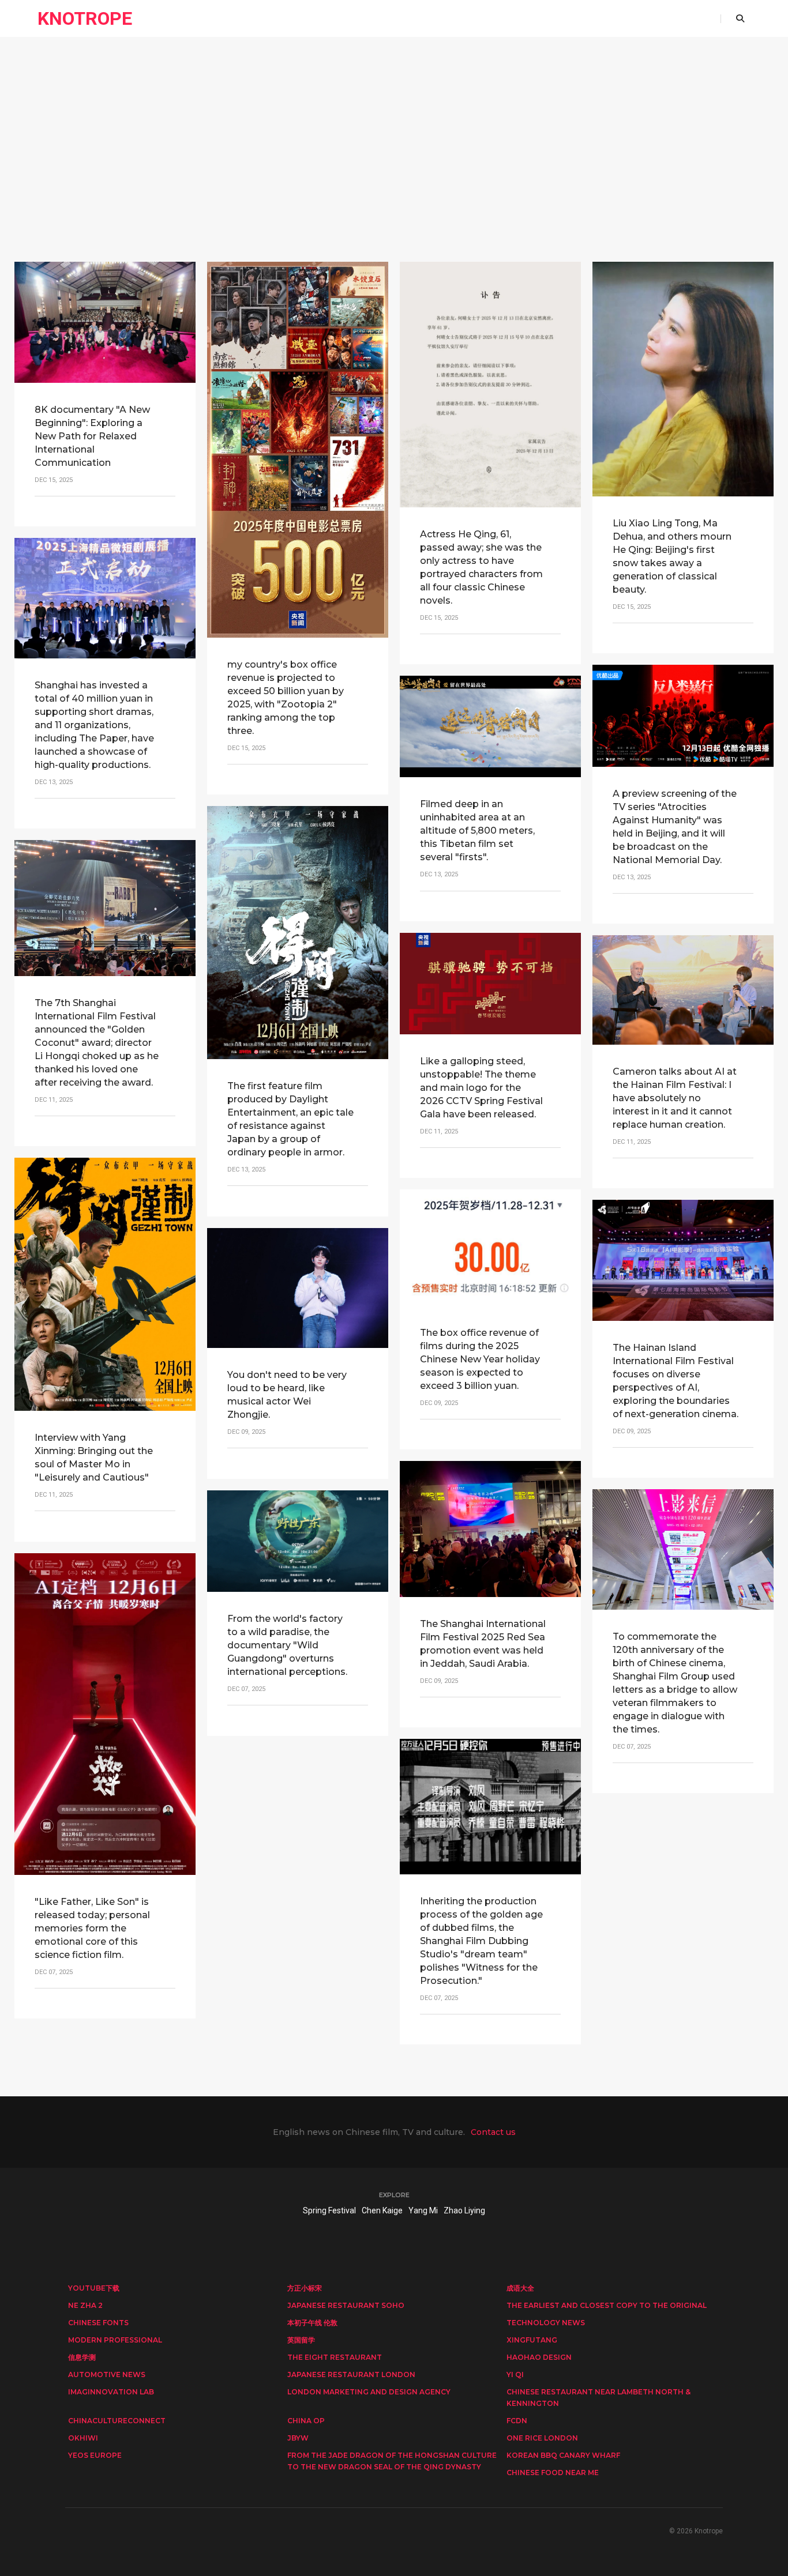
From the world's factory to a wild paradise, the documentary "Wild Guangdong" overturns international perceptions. (287, 1645)
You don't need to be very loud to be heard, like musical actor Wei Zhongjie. (287, 1395)
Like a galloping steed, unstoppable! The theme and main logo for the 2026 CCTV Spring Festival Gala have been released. (481, 1088)
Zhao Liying (464, 2210)
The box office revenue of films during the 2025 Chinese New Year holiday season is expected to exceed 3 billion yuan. (480, 1359)
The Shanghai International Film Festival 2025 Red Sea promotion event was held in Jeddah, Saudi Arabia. (483, 1644)
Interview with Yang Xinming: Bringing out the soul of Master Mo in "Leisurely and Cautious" (94, 1458)
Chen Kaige (382, 2210)
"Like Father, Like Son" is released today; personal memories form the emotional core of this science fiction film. (92, 1928)
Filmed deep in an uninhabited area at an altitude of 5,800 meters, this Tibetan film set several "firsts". (477, 831)
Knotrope (85, 18)
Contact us (493, 2132)
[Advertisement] (394, 170)
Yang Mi (423, 2210)
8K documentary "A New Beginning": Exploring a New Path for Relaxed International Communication (92, 436)
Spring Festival (329, 2210)
